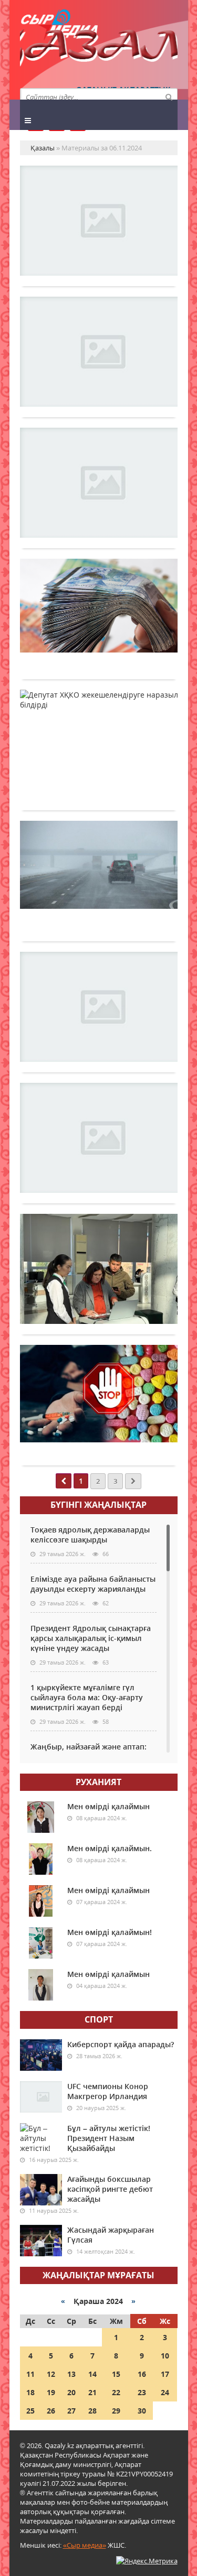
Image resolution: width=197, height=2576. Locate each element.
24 (165, 2392)
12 (51, 2374)
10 (165, 2356)
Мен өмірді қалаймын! (110, 1932)
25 (30, 2411)
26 (51, 2411)
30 (142, 2411)
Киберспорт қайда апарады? (121, 2044)
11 (30, 2374)
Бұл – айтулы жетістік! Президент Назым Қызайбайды (109, 2138)
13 (71, 2374)
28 (92, 2411)
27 (71, 2411)
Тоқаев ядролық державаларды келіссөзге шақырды (90, 1535)
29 (116, 2411)
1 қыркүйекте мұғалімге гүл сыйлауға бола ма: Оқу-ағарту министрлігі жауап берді (87, 1697)
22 (116, 2392)
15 (116, 2374)
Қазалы (99, 50)
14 (92, 2374)
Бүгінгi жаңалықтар (98, 1505)
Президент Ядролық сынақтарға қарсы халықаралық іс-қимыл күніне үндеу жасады (91, 1638)
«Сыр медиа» (85, 2545)
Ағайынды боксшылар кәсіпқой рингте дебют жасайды (110, 2189)
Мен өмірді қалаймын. (110, 1848)
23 (142, 2392)
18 (30, 2392)
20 (71, 2392)
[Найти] (169, 96)
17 (165, 2374)
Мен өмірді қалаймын (108, 1806)
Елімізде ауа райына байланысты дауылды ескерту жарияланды (93, 1584)
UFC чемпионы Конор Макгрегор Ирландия (108, 2091)
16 (142, 2374)
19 (51, 2392)
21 (92, 2392)
